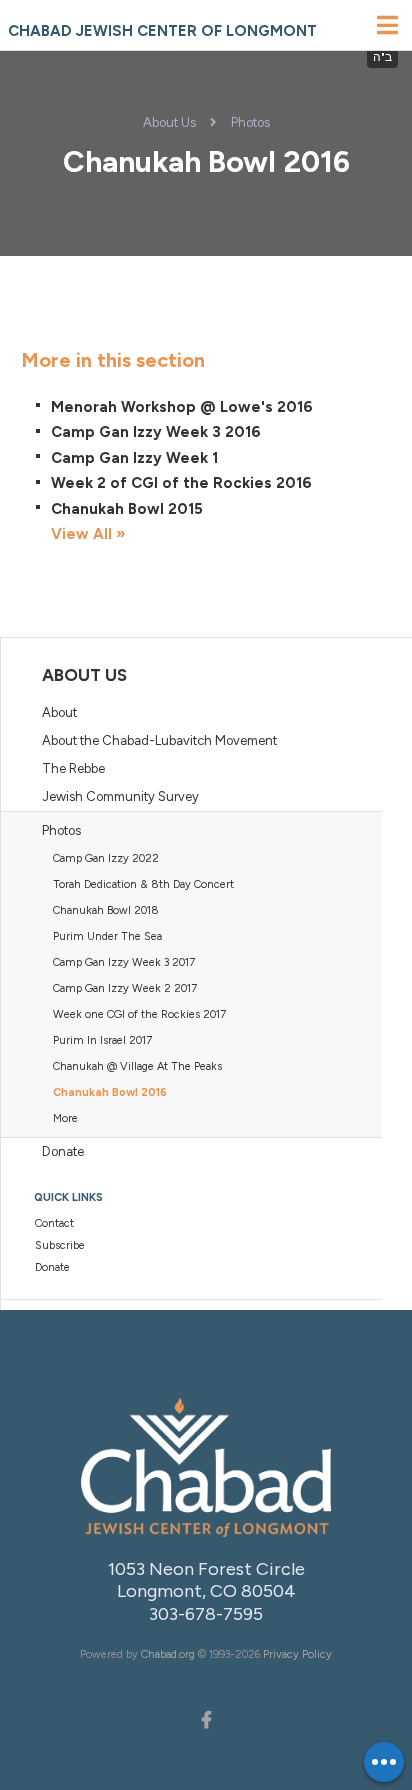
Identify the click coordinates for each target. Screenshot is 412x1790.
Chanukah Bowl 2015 (127, 509)
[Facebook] (206, 1718)
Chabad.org (168, 1654)
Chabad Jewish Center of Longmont (162, 31)
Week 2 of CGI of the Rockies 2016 (181, 483)
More (65, 1118)
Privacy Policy (297, 1654)
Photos (250, 122)
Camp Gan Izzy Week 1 (134, 458)
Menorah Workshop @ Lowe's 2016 (182, 407)
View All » (88, 534)
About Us (169, 122)
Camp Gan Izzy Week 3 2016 (156, 432)
